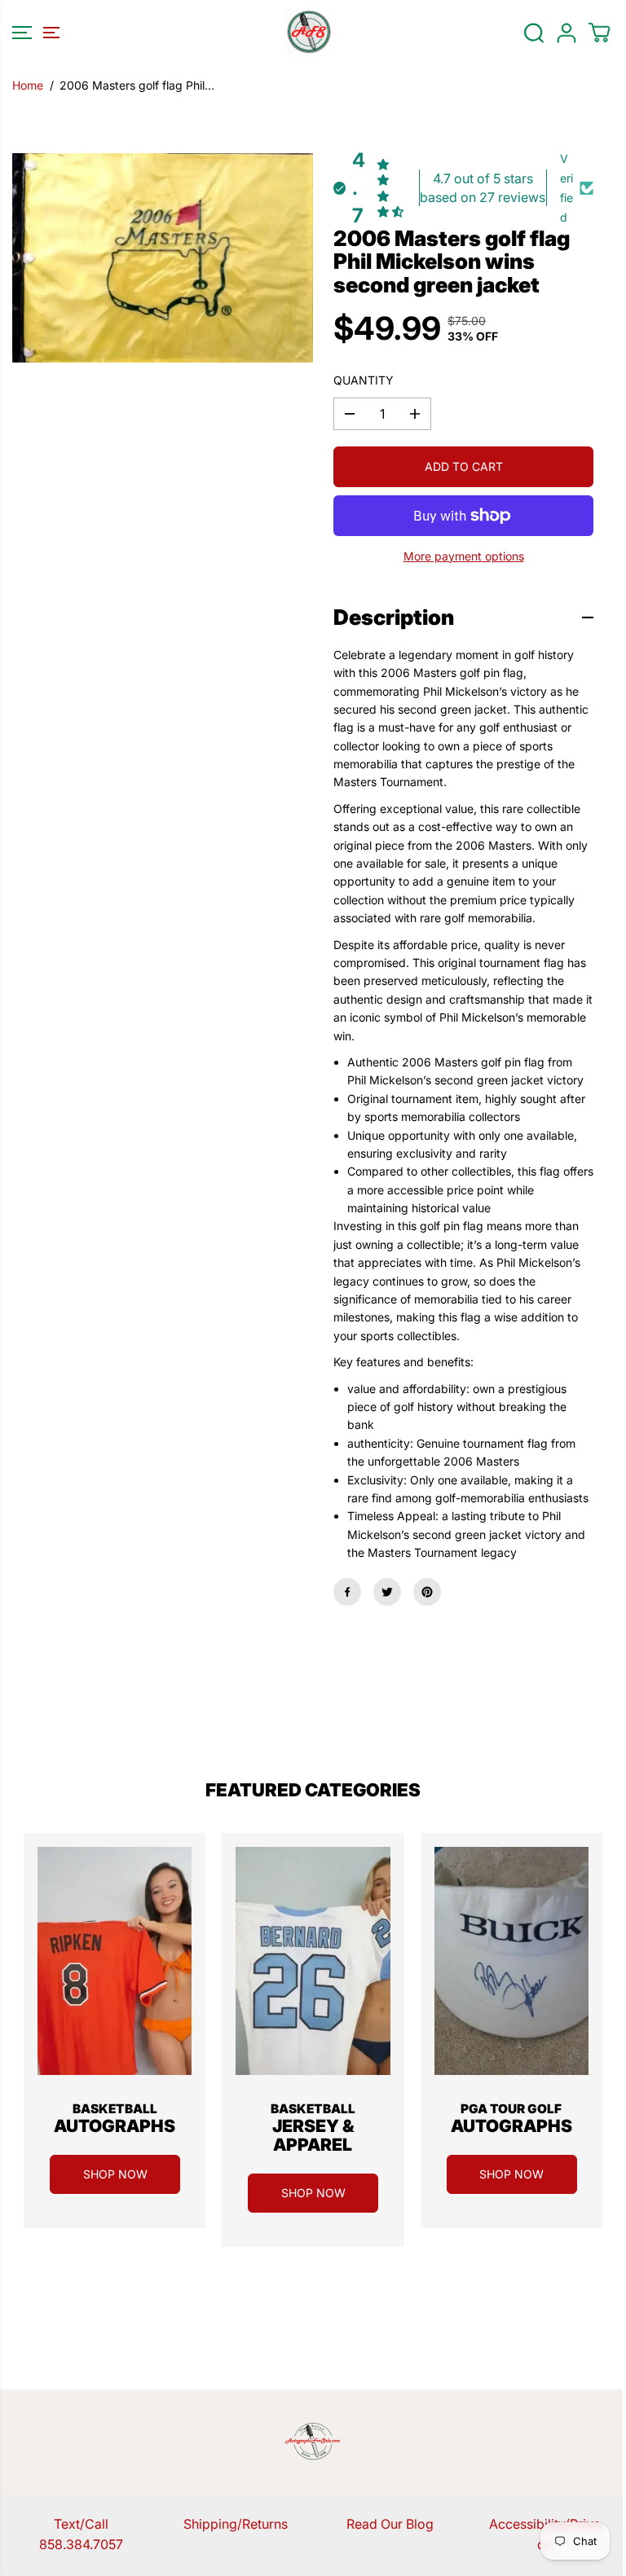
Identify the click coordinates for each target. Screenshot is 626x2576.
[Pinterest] (427, 1592)
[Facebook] (347, 1592)
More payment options (464, 556)
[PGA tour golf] (511, 1961)
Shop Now (115, 2174)
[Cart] (599, 33)
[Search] (534, 33)
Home (28, 85)
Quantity (364, 380)
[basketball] (115, 1961)
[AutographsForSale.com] (309, 33)
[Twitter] (387, 1592)
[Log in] (566, 33)
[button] (33, 33)
